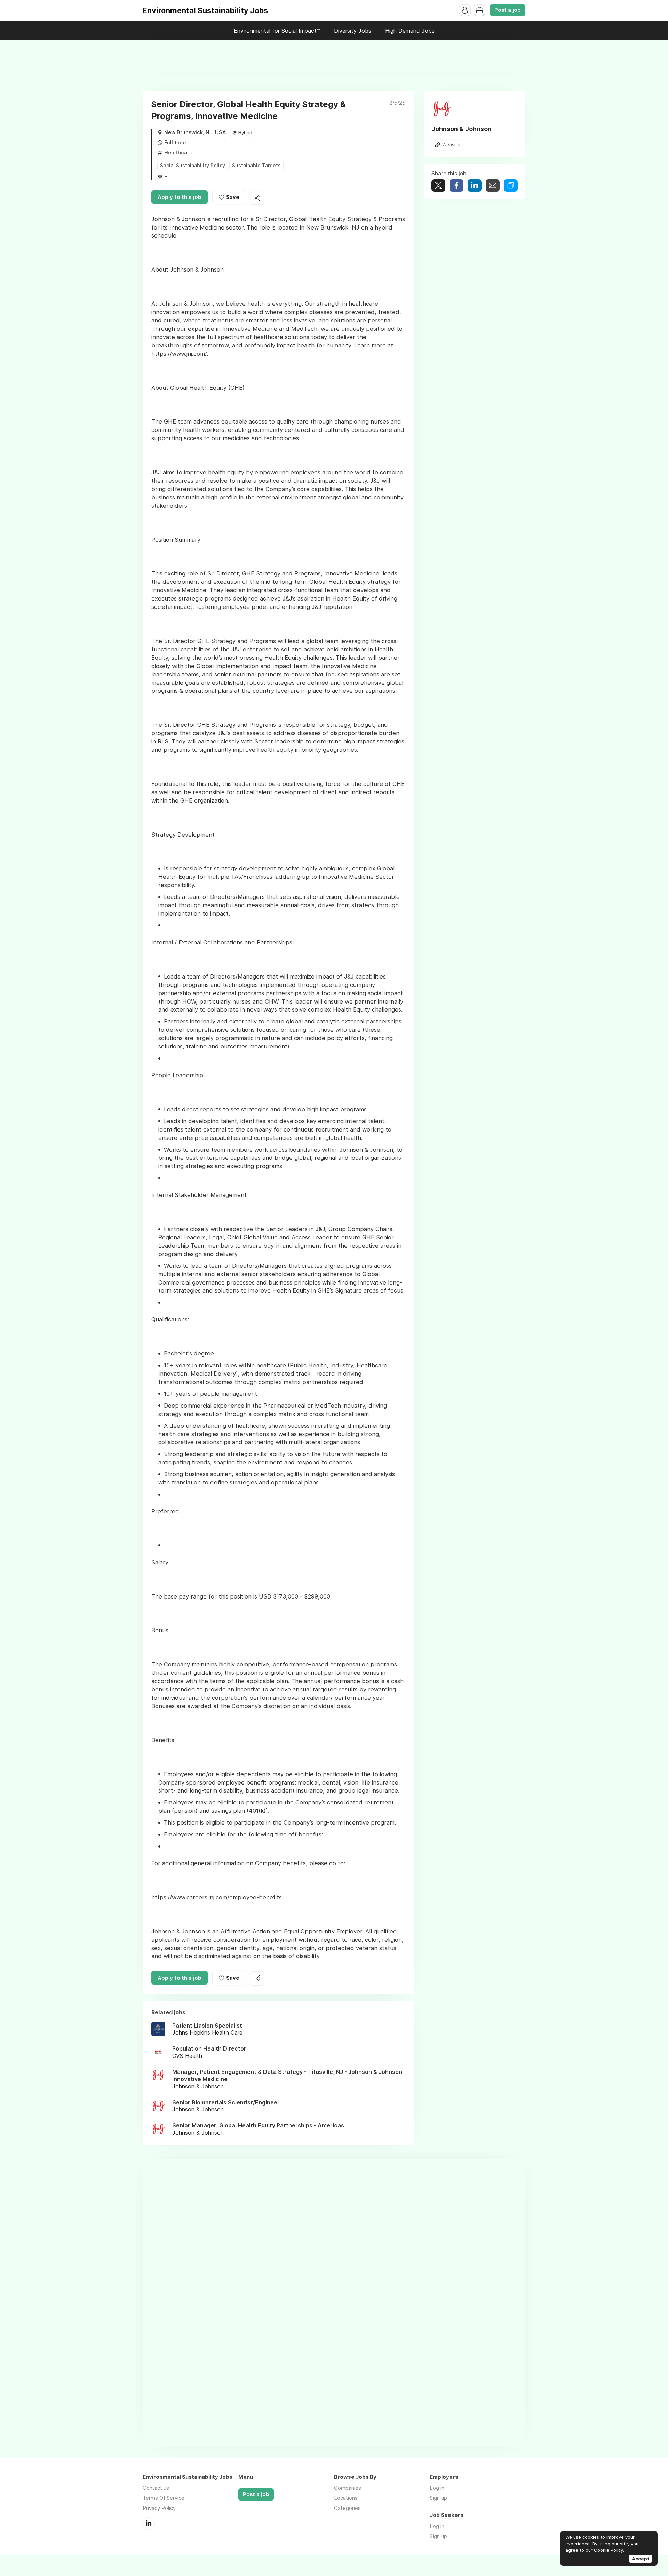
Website (451, 145)
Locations (346, 2498)
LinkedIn (149, 2523)
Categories (347, 2508)
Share (456, 186)
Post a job (508, 10)
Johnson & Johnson (462, 129)
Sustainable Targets (256, 165)
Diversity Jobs (353, 31)
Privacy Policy (159, 2508)
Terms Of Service (164, 2498)
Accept (641, 2559)
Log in (437, 2488)
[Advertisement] (334, 56)
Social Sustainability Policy (193, 165)
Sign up (438, 2498)
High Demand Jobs (410, 31)
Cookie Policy (609, 2550)
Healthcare (178, 152)
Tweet (438, 186)
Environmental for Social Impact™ (277, 31)
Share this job (257, 198)
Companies (348, 2488)
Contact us (156, 2488)
